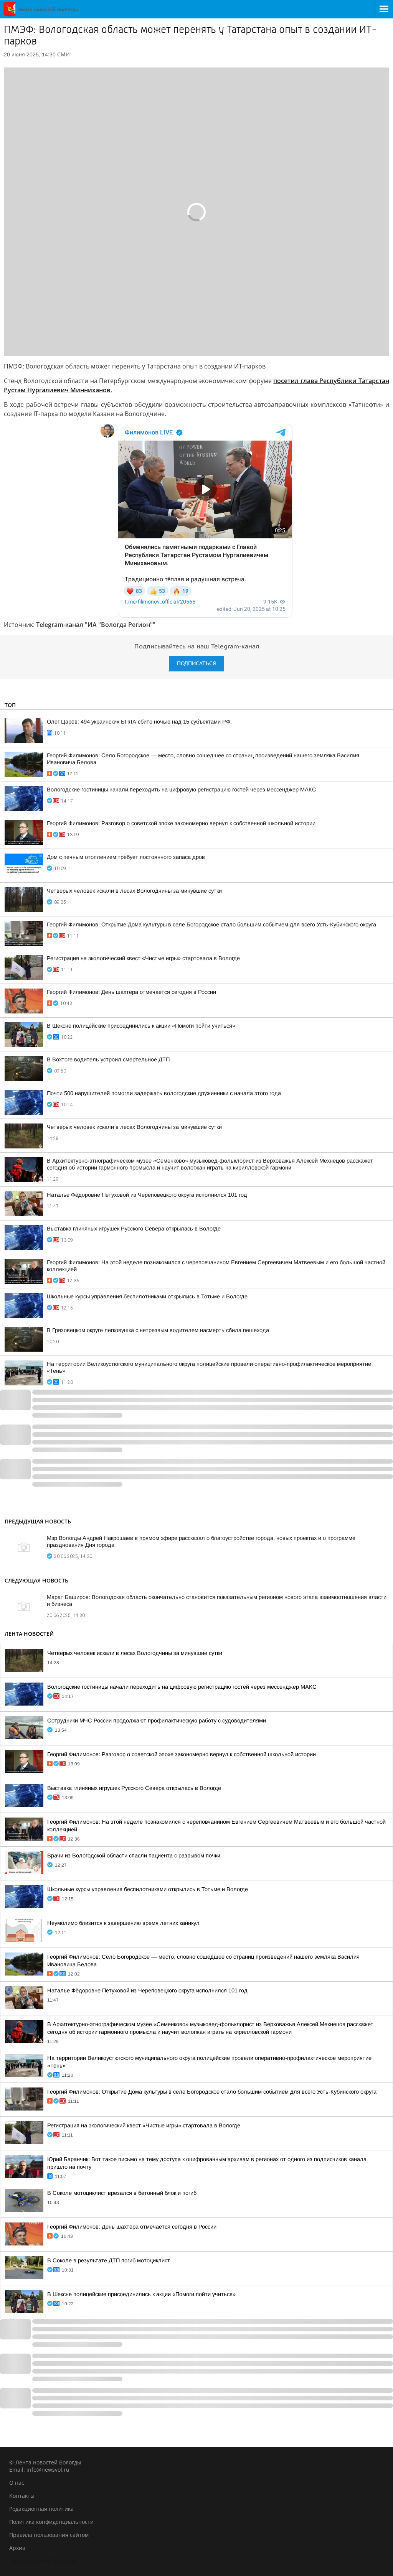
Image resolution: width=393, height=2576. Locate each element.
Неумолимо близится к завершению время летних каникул (123, 1923)
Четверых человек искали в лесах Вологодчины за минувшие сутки (134, 891)
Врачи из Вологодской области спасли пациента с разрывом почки (134, 1856)
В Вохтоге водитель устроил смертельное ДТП (108, 1059)
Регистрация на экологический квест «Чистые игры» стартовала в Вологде (143, 958)
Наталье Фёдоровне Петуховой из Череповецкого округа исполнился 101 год (147, 1195)
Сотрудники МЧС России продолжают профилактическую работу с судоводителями (157, 1721)
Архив (17, 2548)
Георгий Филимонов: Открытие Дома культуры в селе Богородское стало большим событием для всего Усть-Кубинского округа (211, 924)
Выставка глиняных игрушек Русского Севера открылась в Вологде (134, 1229)
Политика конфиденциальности (51, 2522)
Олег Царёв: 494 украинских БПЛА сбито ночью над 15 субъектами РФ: (139, 722)
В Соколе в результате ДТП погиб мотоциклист (109, 2260)
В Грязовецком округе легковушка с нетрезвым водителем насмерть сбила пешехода (158, 1330)
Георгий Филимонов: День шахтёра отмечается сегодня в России (131, 992)
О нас (17, 2483)
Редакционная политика (41, 2509)
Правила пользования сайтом (49, 2535)
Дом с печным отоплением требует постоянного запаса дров (126, 857)
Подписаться (196, 664)
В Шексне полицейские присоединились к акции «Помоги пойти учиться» (141, 1026)
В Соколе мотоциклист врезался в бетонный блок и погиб (122, 2193)
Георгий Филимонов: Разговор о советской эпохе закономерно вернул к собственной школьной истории (181, 823)
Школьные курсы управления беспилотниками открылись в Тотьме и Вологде (147, 1296)
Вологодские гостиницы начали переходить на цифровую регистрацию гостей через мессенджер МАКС (182, 790)
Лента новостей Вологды (42, 2561)
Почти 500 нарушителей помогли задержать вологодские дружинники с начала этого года (164, 1093)
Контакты (22, 2496)
